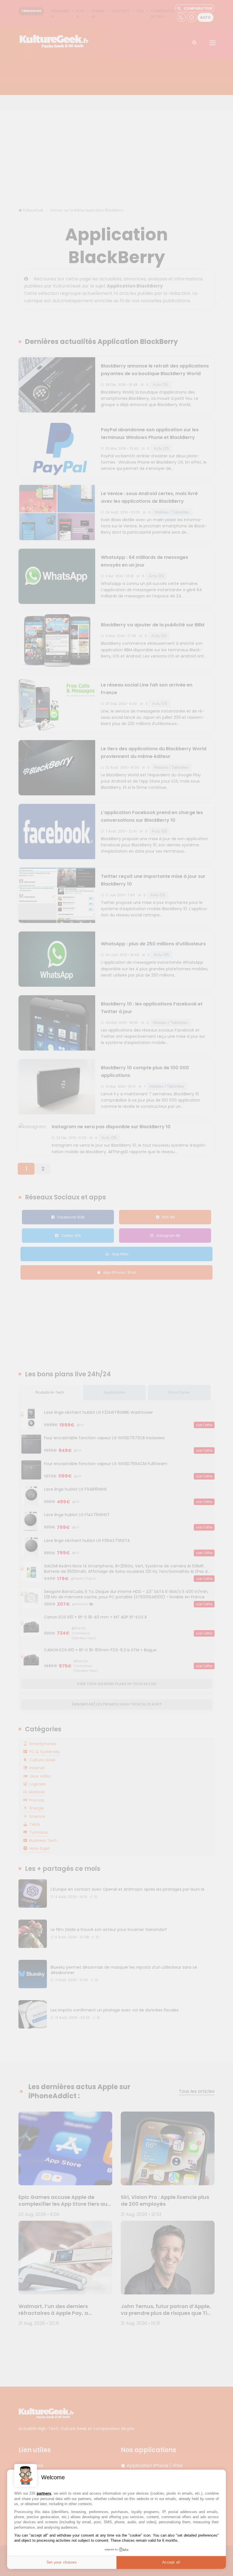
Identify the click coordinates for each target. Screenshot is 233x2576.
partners (44, 2493)
